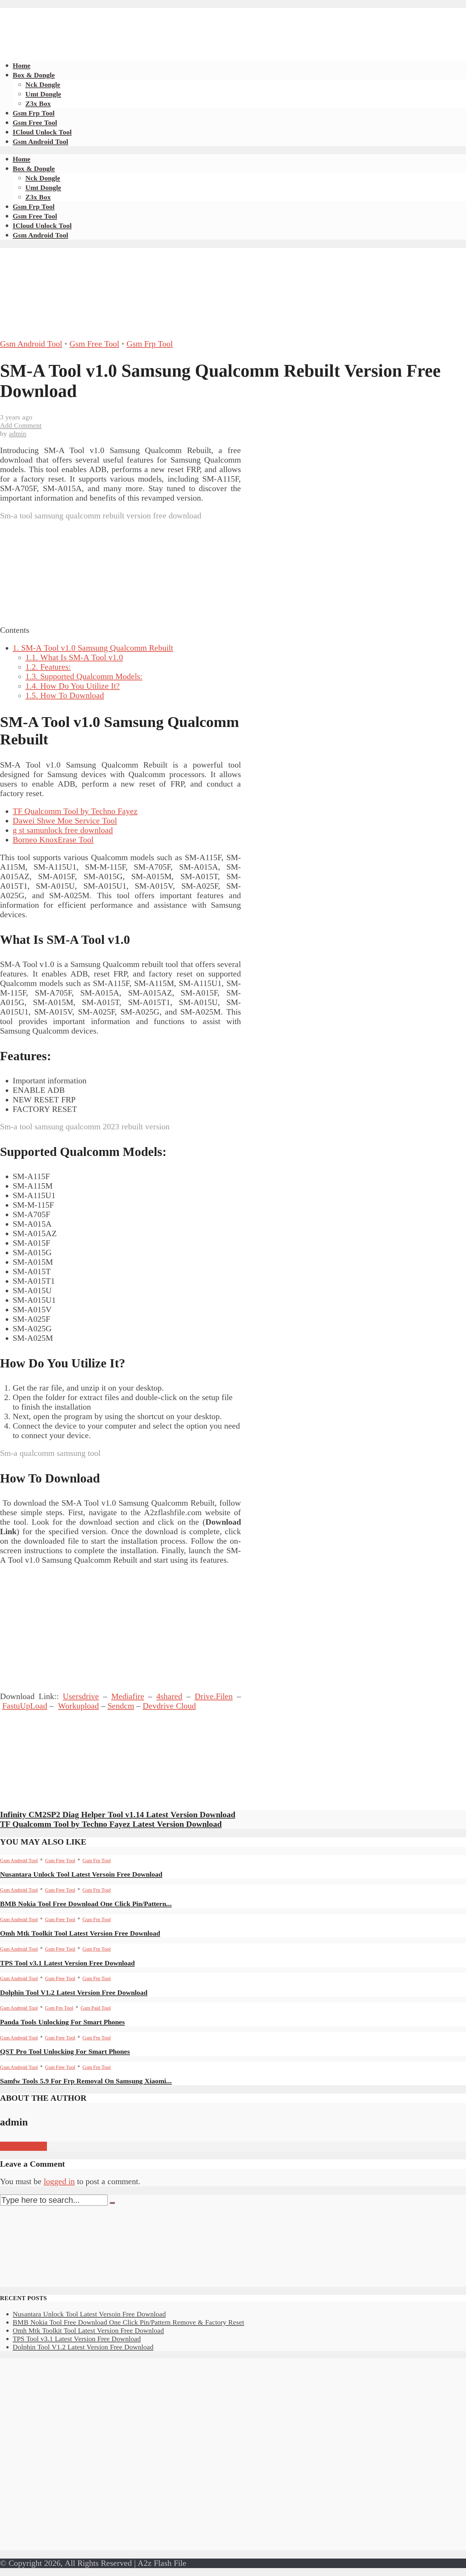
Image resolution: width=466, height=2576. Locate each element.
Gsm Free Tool (35, 123)
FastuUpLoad (25, 1706)
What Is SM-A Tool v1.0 (74, 657)
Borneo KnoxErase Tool (53, 840)
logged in (59, 2181)
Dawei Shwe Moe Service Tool (65, 821)
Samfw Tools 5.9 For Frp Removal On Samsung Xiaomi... (86, 2081)
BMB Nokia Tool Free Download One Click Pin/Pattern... (86, 1904)
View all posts (23, 2146)
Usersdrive (81, 1696)
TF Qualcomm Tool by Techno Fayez (75, 811)
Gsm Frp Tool (34, 113)
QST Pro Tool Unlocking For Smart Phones (65, 2051)
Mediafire (128, 1696)
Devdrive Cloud (169, 1706)
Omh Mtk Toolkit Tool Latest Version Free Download (80, 1933)
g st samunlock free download (63, 830)
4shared (169, 1696)
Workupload (78, 1706)
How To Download (65, 695)
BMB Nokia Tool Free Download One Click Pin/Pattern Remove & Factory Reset (128, 2322)
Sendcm (121, 1706)
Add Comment (21, 425)
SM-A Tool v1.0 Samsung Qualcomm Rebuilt (93, 648)
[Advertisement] (115, 22)
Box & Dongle (34, 75)
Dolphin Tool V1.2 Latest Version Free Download (74, 1992)
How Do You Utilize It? (73, 686)
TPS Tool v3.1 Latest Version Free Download (67, 1963)
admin (18, 434)
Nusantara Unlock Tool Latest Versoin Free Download (81, 1874)
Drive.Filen (214, 1696)
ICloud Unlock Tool (42, 132)
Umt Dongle (43, 94)
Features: (48, 667)
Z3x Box (38, 104)
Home (22, 65)
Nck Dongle (43, 84)
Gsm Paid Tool (96, 2008)
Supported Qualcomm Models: (84, 676)
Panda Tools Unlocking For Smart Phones (62, 2022)
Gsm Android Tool (40, 142)
